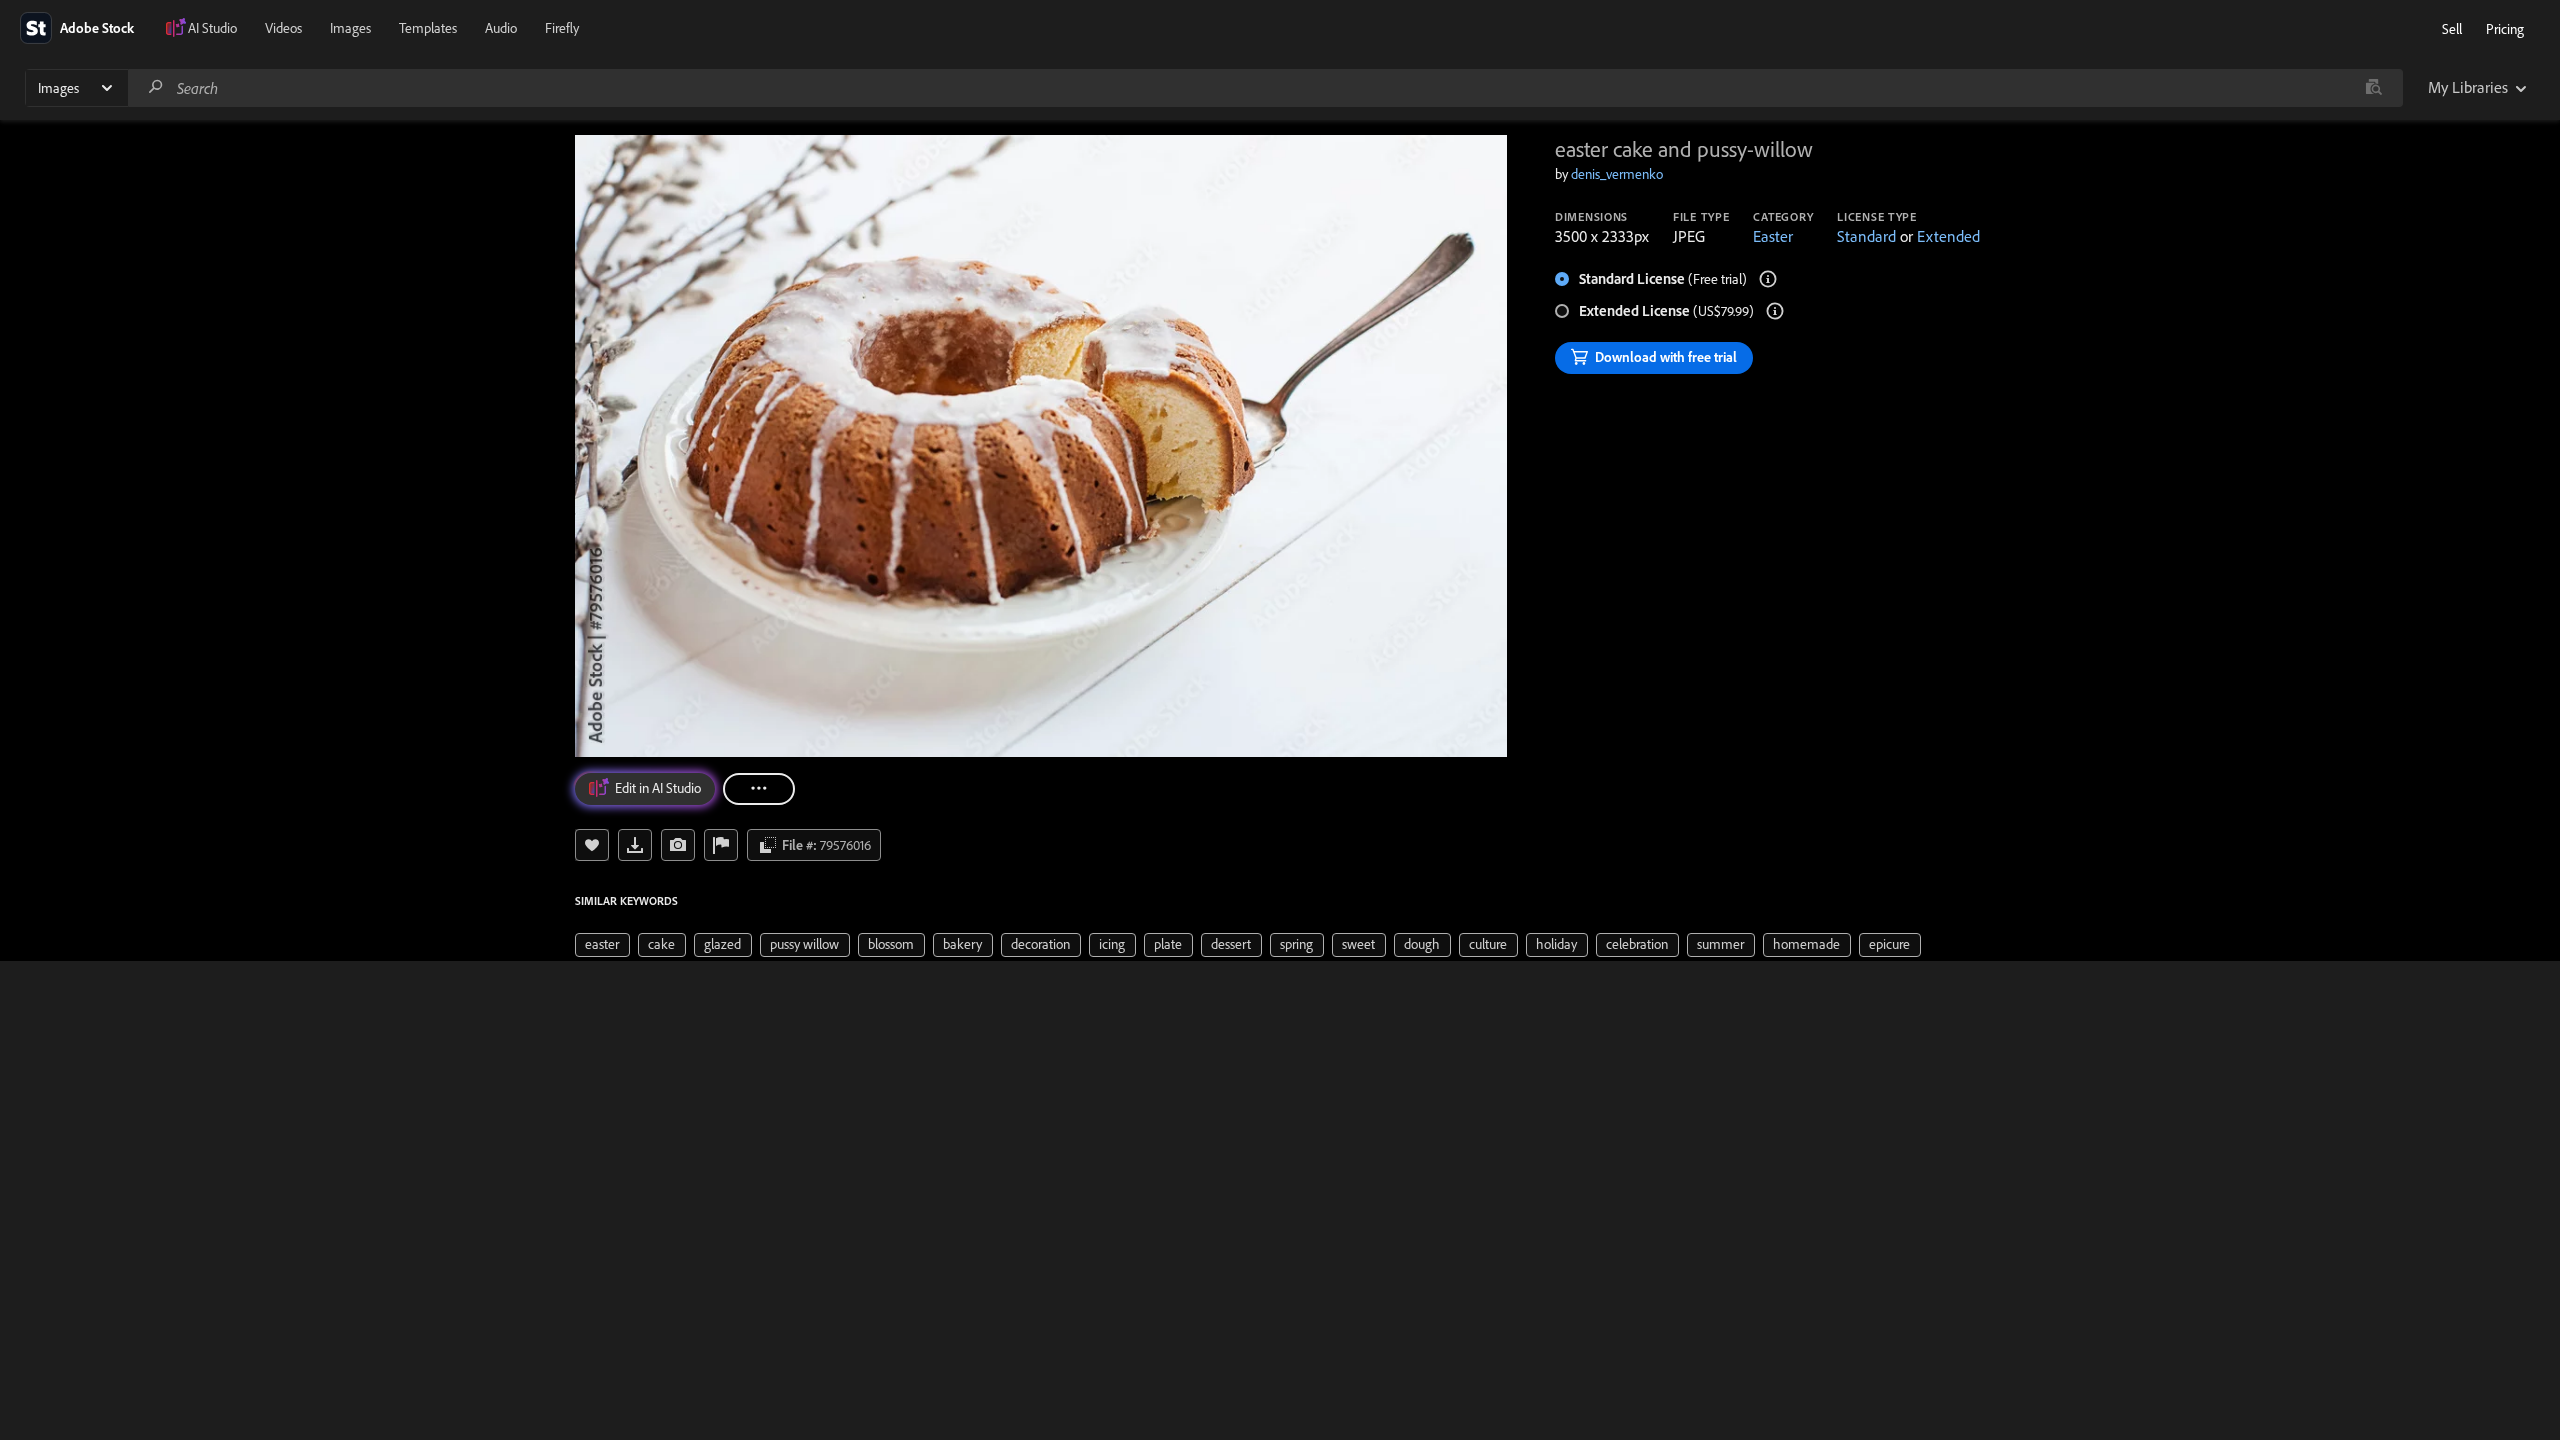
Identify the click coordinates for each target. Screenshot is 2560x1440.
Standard (1866, 236)
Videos (283, 28)
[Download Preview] (635, 845)
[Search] (156, 87)
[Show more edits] (759, 789)
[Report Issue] (721, 845)
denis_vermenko (1617, 174)
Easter (1773, 236)
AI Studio (212, 28)
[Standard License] (1768, 279)
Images (350, 28)
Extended (1948, 236)
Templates (428, 28)
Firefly (562, 28)
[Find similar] (2373, 88)
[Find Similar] (678, 845)
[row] (602, 945)
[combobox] (1265, 88)
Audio (501, 28)
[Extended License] (1775, 311)
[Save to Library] (592, 845)
